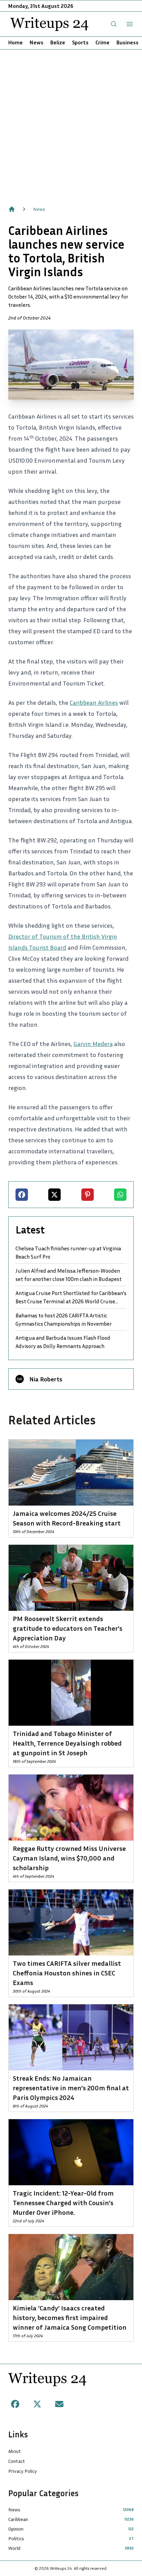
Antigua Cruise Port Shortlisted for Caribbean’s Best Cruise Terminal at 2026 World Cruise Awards (71, 1297)
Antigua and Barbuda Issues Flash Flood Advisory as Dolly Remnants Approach (63, 1342)
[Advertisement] (71, 124)
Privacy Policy (23, 2471)
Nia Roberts (46, 1379)
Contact (17, 2461)
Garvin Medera (93, 1044)
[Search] (114, 24)
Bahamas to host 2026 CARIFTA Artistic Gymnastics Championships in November (64, 1319)
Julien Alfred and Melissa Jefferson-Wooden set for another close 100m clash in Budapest (69, 1275)
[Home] (12, 209)
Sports (80, 42)
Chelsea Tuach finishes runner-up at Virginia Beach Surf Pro (68, 1252)
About (15, 2451)
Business (128, 42)
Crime (103, 42)
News (37, 42)
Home (16, 42)
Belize (58, 42)
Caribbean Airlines (94, 702)
